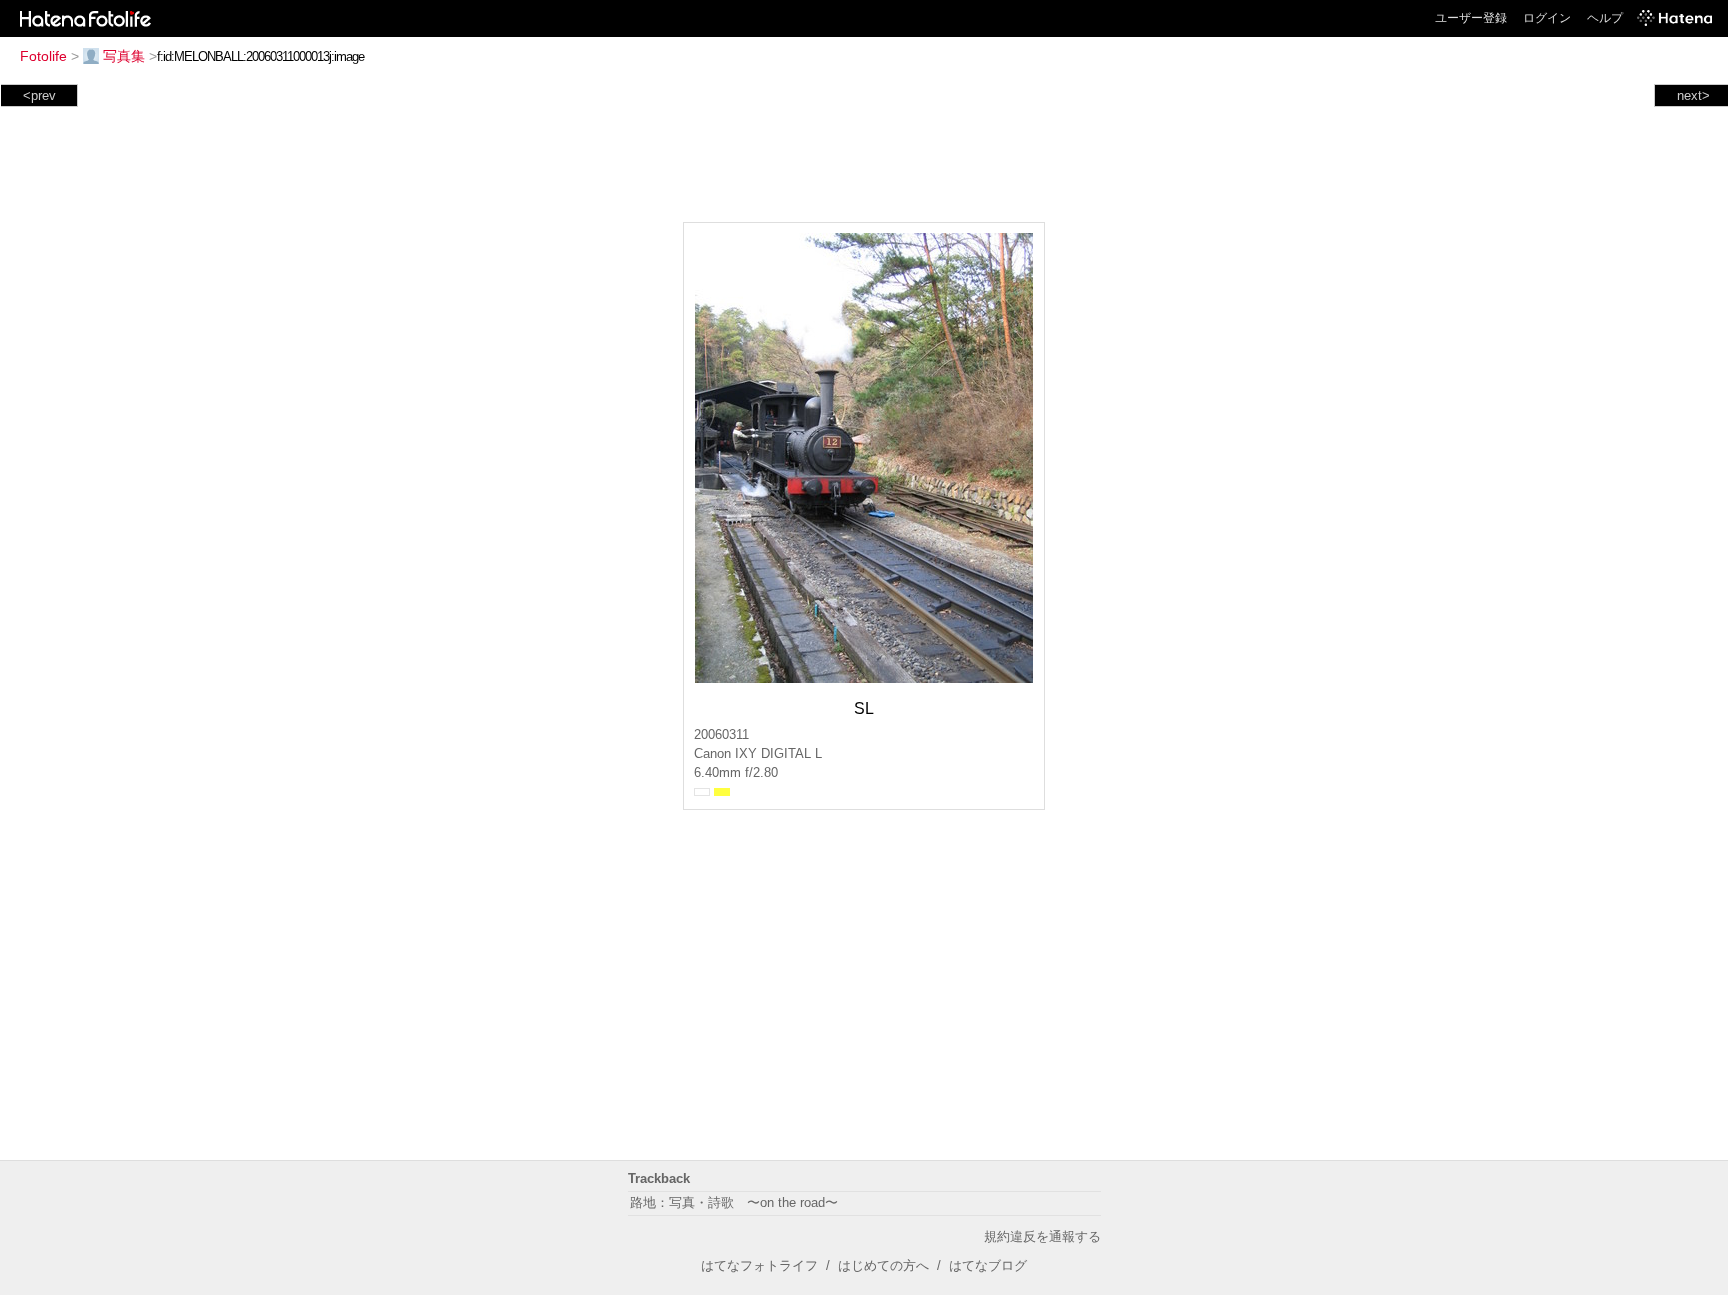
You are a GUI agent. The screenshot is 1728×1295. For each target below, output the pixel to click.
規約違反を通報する (1042, 1236)
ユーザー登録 (1471, 18)
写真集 (124, 56)
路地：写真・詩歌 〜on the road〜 (734, 1202)
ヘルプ (1605, 18)
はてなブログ (988, 1265)
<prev (39, 95)
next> (1693, 95)
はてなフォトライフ (759, 1265)
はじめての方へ (883, 1265)
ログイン (1547, 18)
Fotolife (43, 56)
